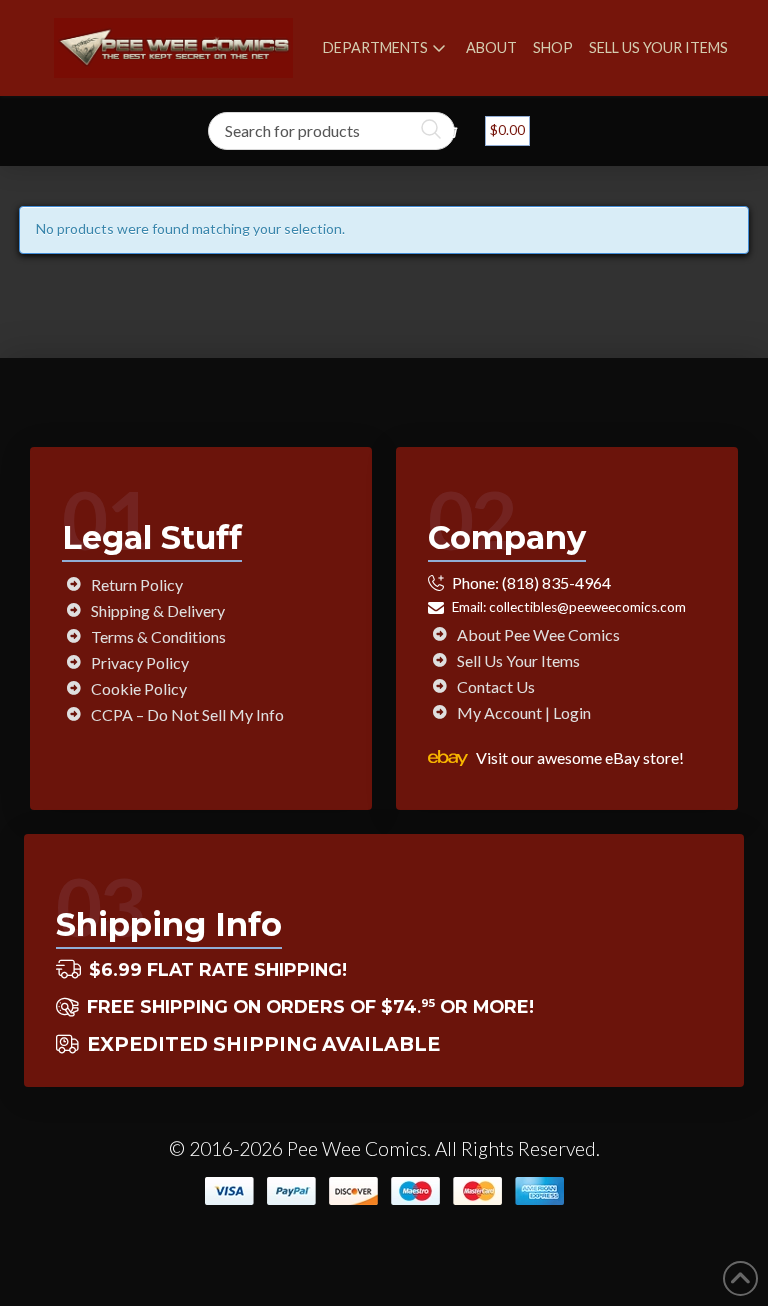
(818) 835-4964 (556, 582)
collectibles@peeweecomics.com (587, 607)
